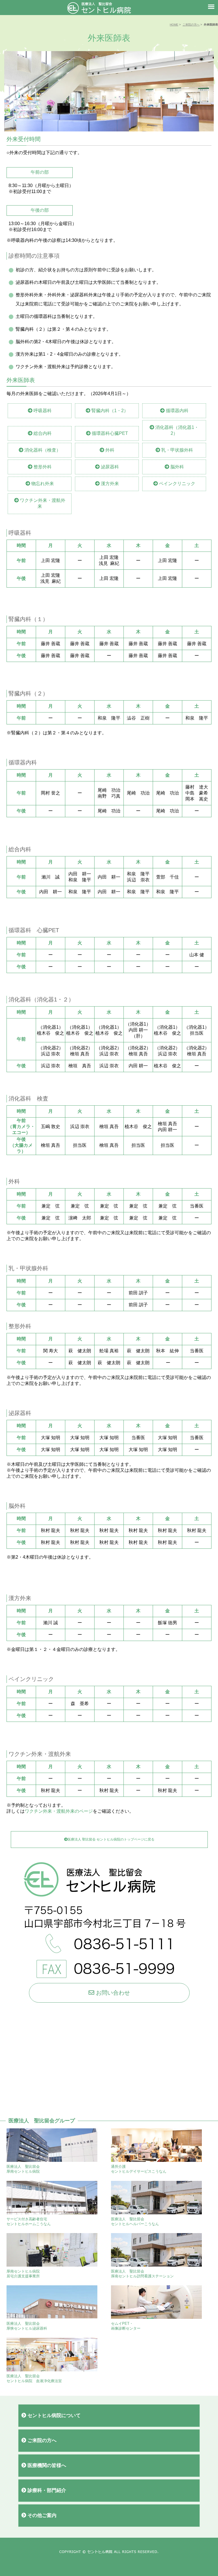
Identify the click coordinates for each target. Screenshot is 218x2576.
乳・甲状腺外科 (177, 450)
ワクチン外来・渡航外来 (42, 503)
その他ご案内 (41, 2515)
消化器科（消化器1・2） (176, 430)
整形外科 (42, 467)
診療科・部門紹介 (46, 2490)
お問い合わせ (112, 1993)
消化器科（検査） (42, 450)
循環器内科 (177, 411)
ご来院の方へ (191, 25)
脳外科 (177, 467)
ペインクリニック (177, 484)
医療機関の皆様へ (46, 2465)
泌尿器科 (109, 467)
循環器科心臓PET (109, 433)
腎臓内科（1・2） (109, 411)
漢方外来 (109, 484)
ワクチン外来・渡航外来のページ (59, 1811)
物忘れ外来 (42, 484)
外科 (109, 450)
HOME (174, 25)
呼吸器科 (42, 411)
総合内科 (42, 433)
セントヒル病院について (53, 2415)
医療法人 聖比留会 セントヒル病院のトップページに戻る (111, 1839)
